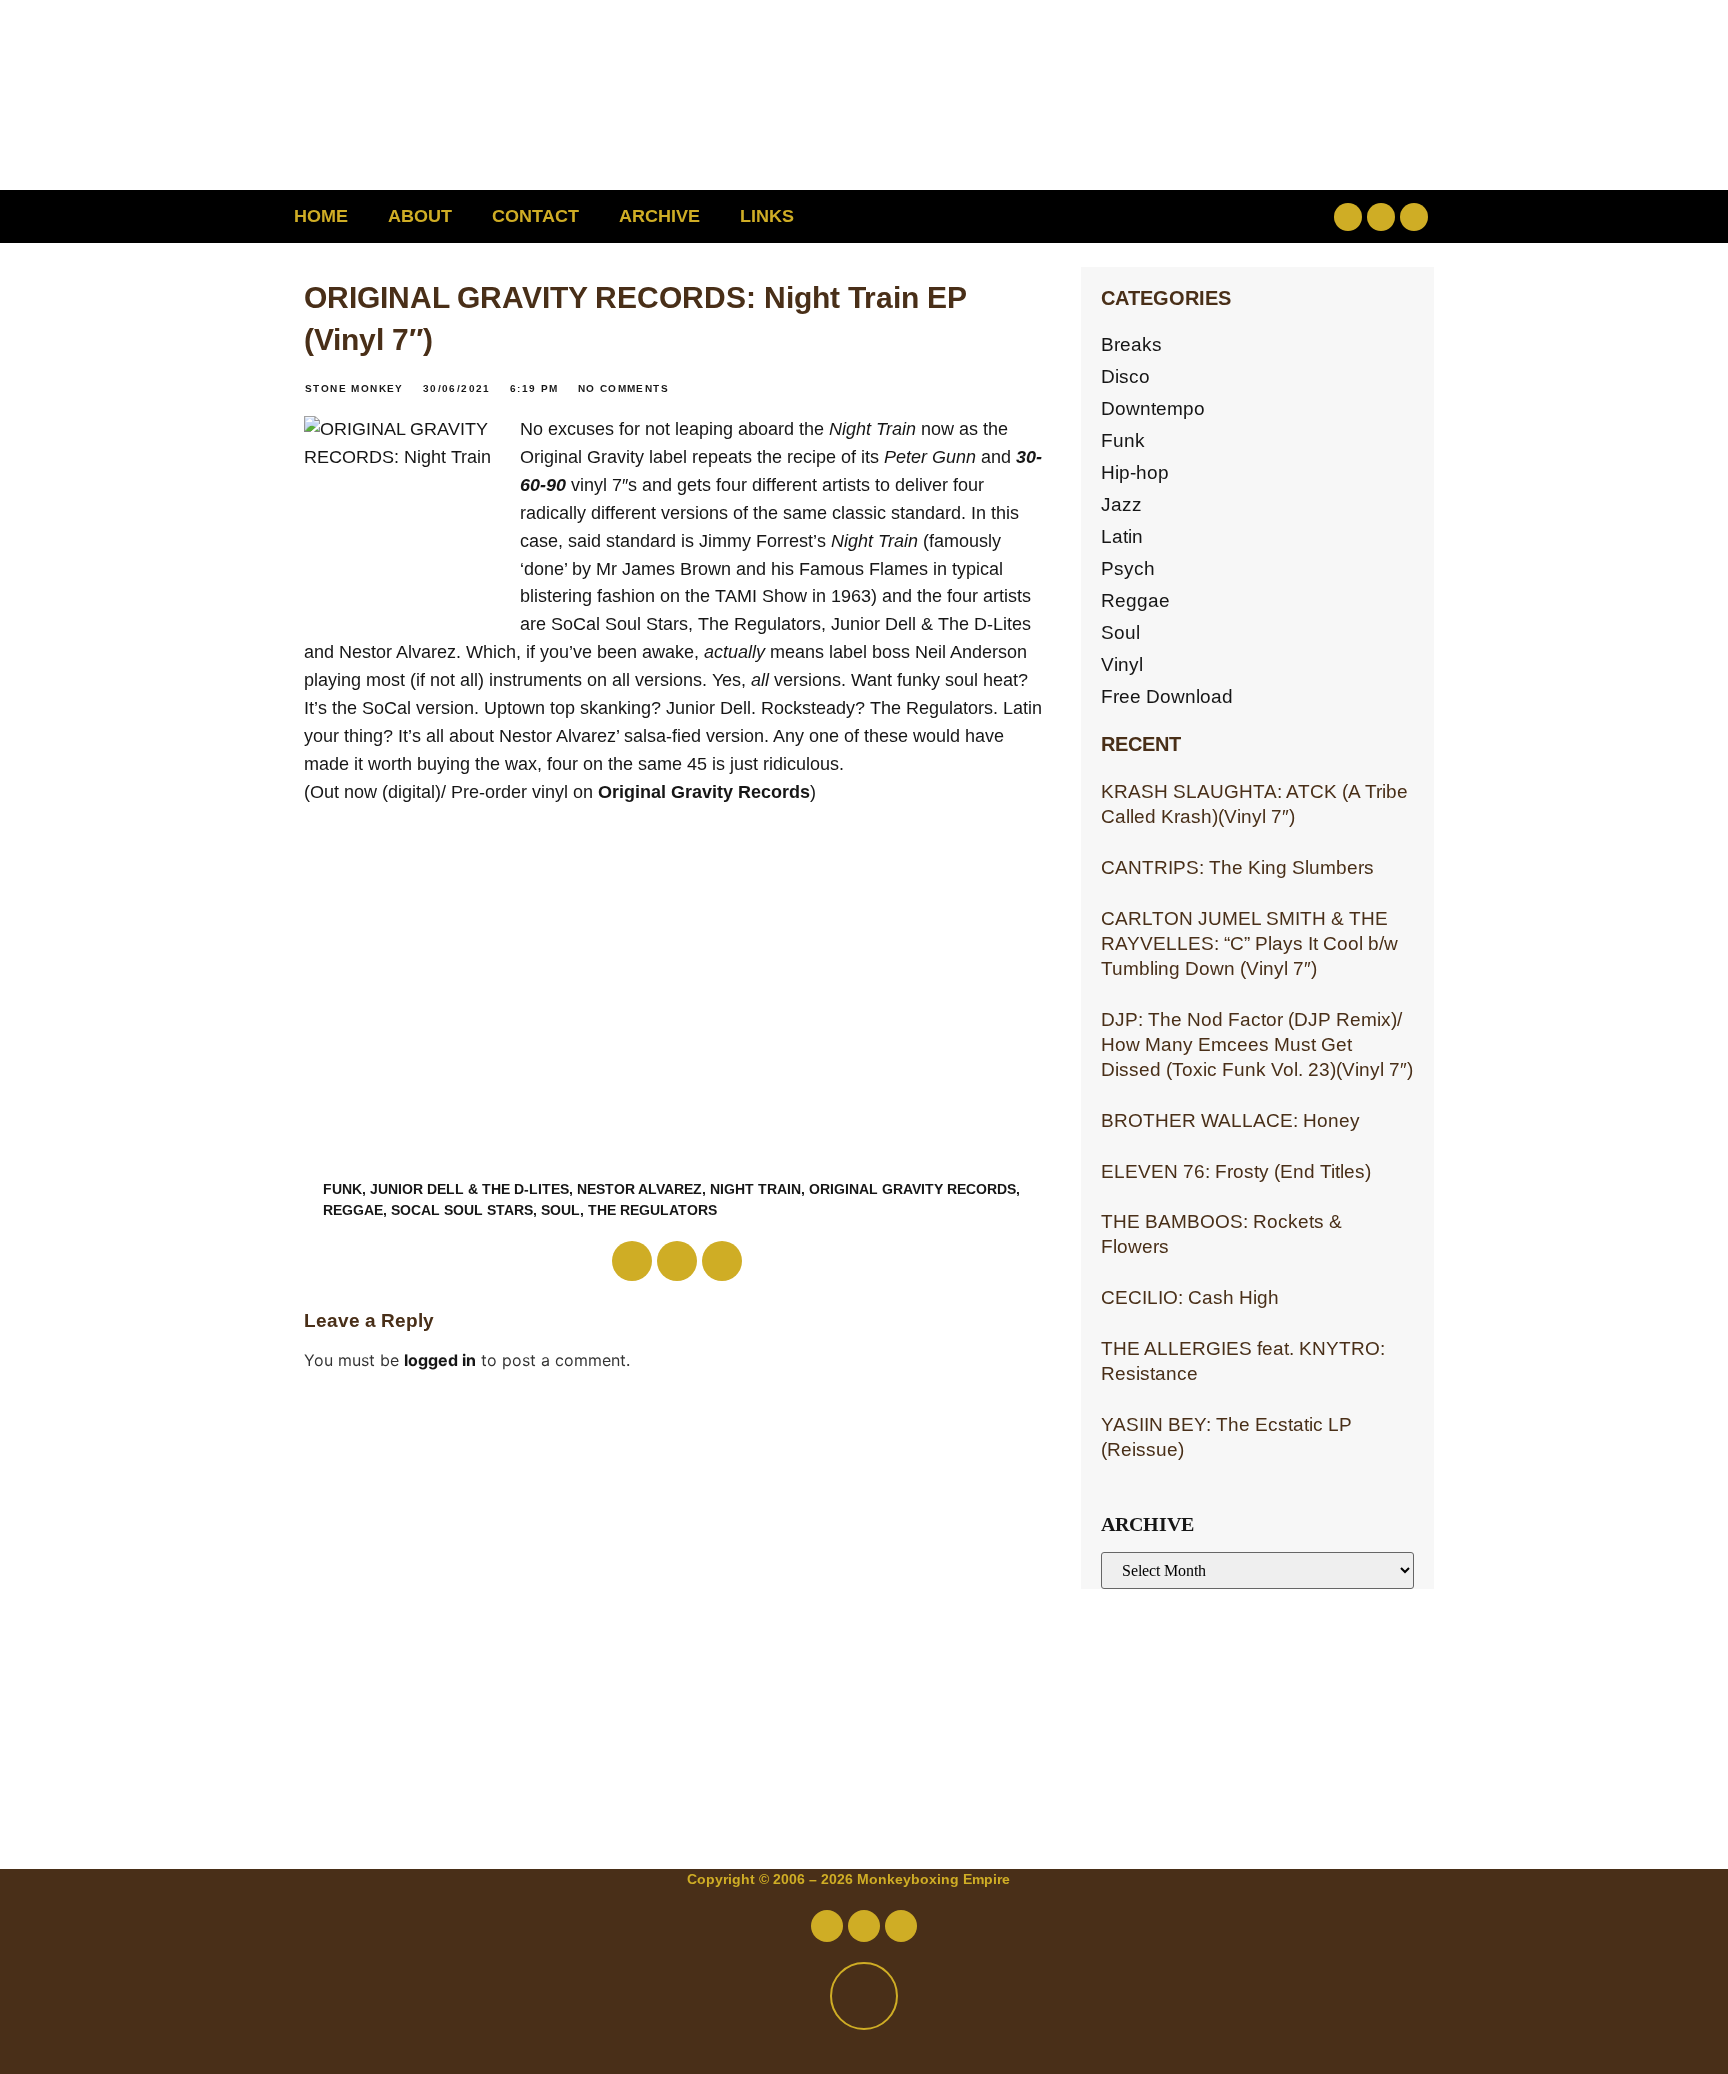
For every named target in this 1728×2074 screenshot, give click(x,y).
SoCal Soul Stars (462, 1210)
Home (321, 216)
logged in (440, 1360)
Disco (1125, 376)
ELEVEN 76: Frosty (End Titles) (1236, 1171)
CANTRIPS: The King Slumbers (1237, 867)
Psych (1128, 568)
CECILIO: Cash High (1190, 1297)
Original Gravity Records (704, 792)
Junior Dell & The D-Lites (469, 1189)
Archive (659, 216)
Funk (342, 1189)
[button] (1219, 216)
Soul (560, 1210)
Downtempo (1153, 408)
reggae (353, 1210)
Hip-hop (1135, 472)
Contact (535, 216)
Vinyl (1122, 664)
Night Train (755, 1189)
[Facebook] (1348, 217)
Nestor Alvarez (639, 1189)
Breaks (1131, 344)
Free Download (1167, 696)
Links (767, 216)
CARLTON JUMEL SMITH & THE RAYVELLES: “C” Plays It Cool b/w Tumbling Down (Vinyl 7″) (1249, 943)
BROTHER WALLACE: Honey (1230, 1120)
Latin (1122, 536)
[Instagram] (1414, 217)
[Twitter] (1381, 217)
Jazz (1121, 504)
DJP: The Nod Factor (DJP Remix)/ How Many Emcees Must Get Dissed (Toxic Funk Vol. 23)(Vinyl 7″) (1257, 1044)
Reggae (1135, 600)
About (420, 216)
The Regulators (652, 1210)
